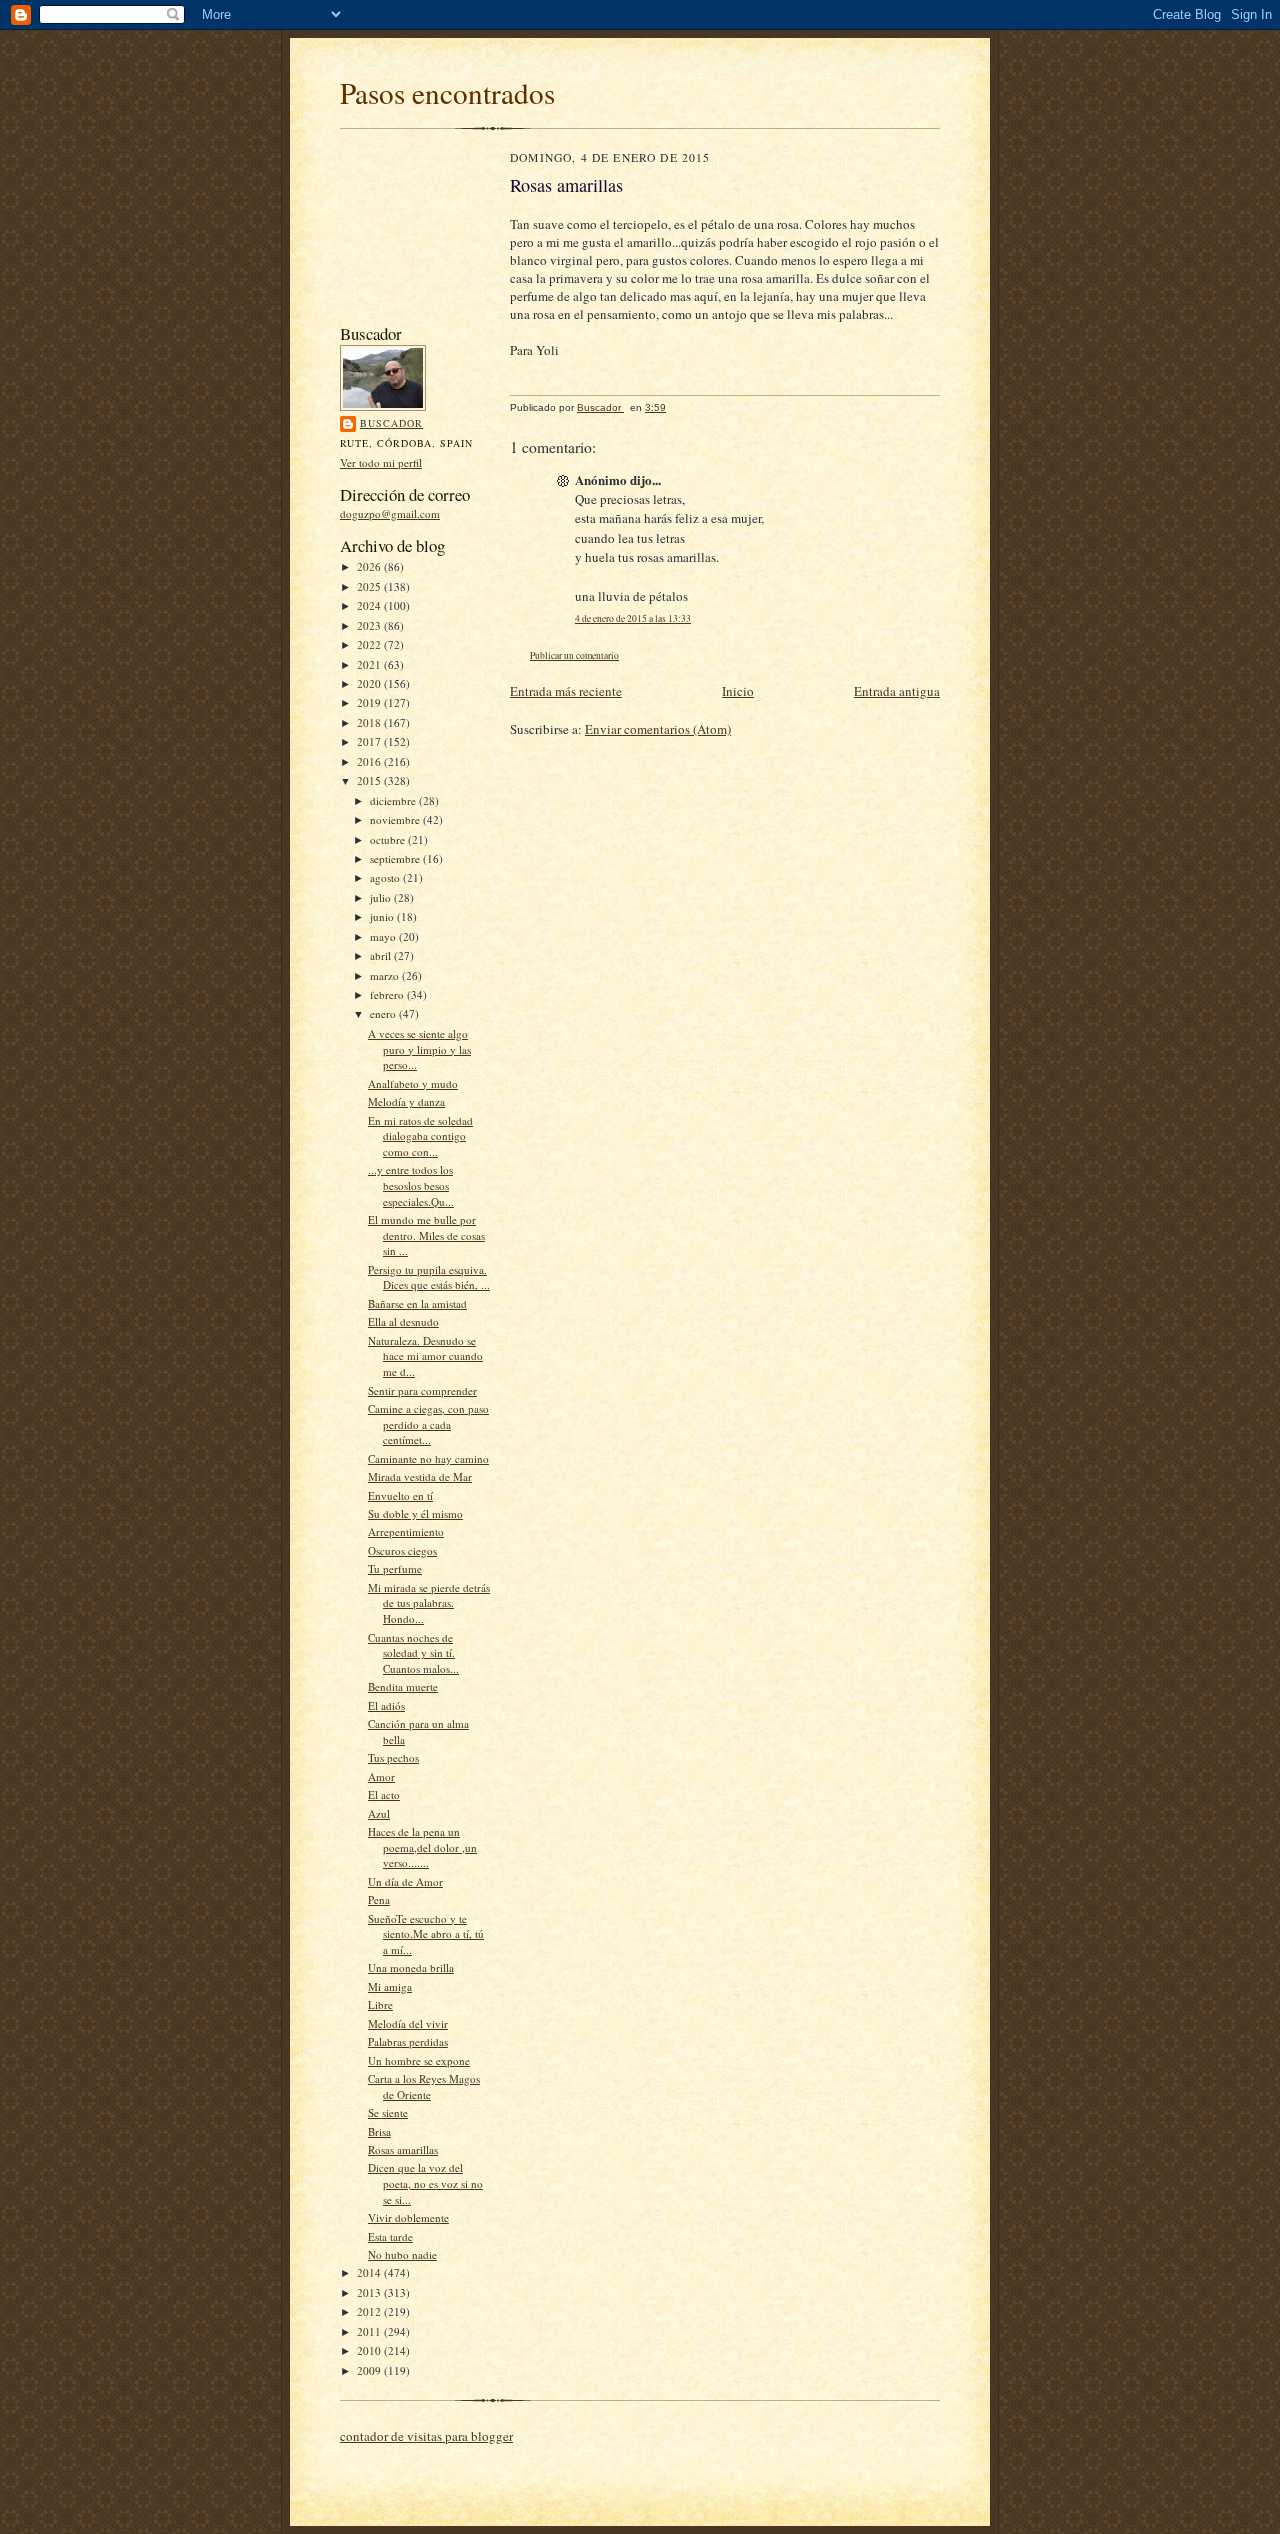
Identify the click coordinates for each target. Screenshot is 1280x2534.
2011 (370, 2331)
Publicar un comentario (574, 655)
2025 (370, 586)
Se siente (388, 2112)
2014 (370, 2272)
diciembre (394, 800)
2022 (370, 644)
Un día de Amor (405, 1881)
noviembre (396, 819)
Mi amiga (390, 1986)
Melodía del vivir (408, 2023)
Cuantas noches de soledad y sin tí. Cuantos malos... (413, 1653)
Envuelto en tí (400, 1495)
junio (383, 916)
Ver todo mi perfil (381, 462)
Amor (381, 1776)
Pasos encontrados (447, 92)
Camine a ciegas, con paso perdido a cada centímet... (428, 1424)
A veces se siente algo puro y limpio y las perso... (419, 1049)
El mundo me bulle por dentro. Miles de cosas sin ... (426, 1235)
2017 (370, 741)
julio (382, 897)
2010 (370, 2350)
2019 (370, 702)
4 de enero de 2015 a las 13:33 (633, 618)
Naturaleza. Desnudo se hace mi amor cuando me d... (425, 1356)
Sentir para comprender (422, 1390)
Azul (379, 1813)
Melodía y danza (406, 1101)
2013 (370, 2292)
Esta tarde (390, 2236)
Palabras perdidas (408, 2041)
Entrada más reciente (566, 691)
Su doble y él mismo (415, 1513)
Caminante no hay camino (428, 1458)
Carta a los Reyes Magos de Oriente (424, 2086)
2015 (370, 780)
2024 (370, 605)
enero (384, 1013)
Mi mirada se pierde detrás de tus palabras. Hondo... (429, 1603)
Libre (380, 2004)
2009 (370, 2370)
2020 (370, 683)
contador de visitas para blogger (426, 2436)
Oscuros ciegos (402, 1550)
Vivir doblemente (408, 2217)
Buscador (391, 423)
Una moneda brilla (411, 1967)
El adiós (386, 1705)
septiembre (396, 858)
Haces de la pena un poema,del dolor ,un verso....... (422, 1847)
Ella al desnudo (403, 1321)
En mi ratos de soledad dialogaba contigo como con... (420, 1136)
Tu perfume (395, 1568)
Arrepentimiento (406, 1531)
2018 (370, 722)
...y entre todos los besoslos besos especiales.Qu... (411, 1185)
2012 (370, 2311)
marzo (386, 975)
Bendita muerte (403, 1686)
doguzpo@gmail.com (390, 513)
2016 (370, 761)
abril (382, 955)
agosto (386, 877)
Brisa (379, 2131)
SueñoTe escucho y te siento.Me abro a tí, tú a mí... (426, 1934)
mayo (384, 936)
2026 (370, 566)
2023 (370, 625)
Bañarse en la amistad (417, 1303)
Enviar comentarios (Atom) (658, 729)
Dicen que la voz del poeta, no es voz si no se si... (425, 2183)
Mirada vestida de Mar (420, 1476)
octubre (389, 839)
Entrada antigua (897, 691)
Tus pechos (393, 1757)
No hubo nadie (402, 2254)
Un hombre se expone (419, 2060)
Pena (379, 1899)
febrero (388, 994)
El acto (384, 1794)
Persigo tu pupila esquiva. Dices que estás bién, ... (429, 1277)
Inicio (738, 691)
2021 (370, 664)
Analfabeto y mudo (413, 1083)
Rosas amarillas (403, 2149)
